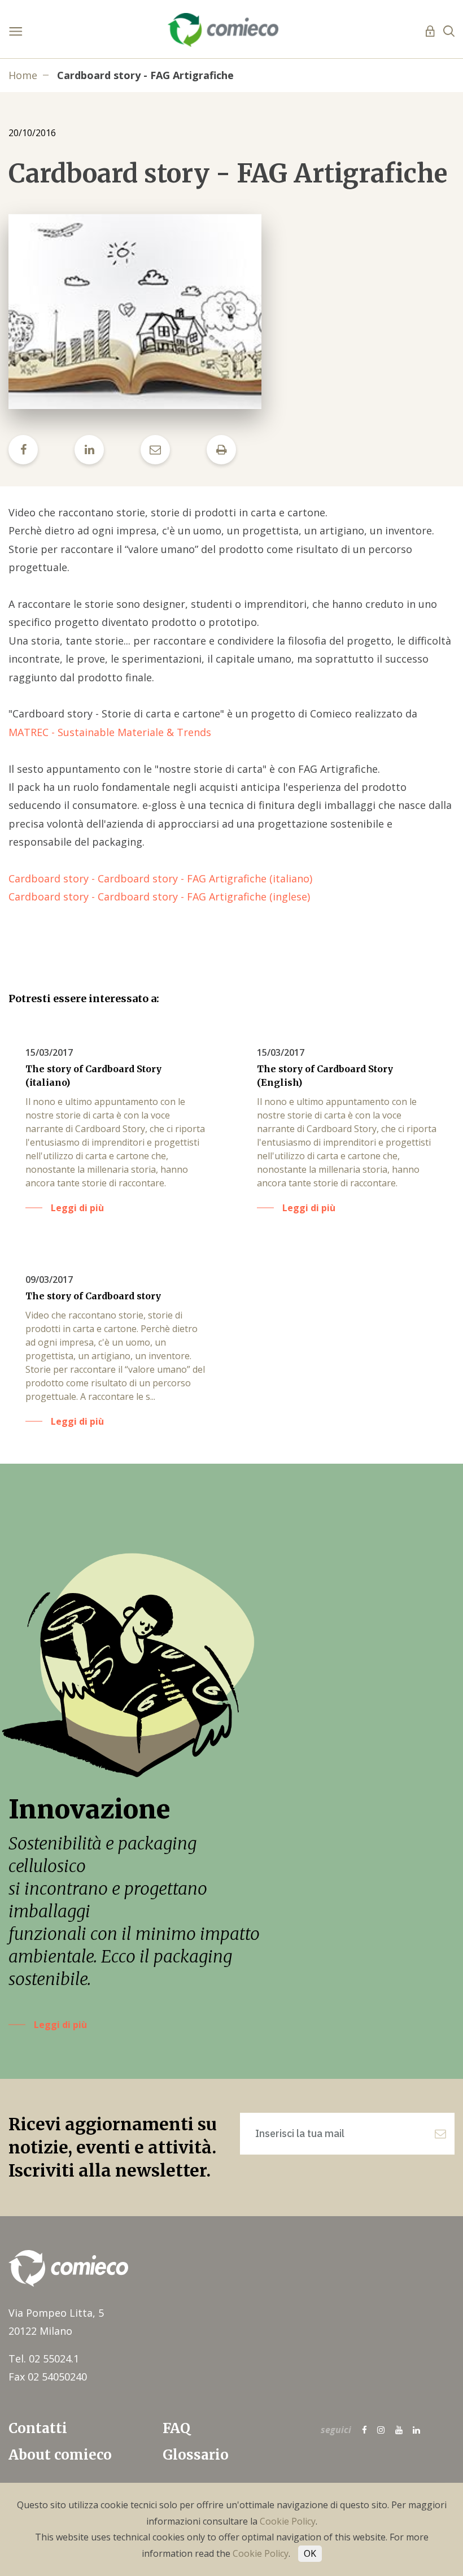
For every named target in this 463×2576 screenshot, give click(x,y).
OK (310, 2553)
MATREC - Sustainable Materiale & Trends (110, 732)
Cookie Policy (288, 2521)
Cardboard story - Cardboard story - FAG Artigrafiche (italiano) (160, 878)
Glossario (196, 2455)
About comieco (60, 2455)
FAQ (176, 2428)
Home (23, 75)
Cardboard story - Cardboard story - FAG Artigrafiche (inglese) (159, 897)
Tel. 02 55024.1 (44, 2359)
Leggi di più (60, 2025)
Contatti (38, 2428)
